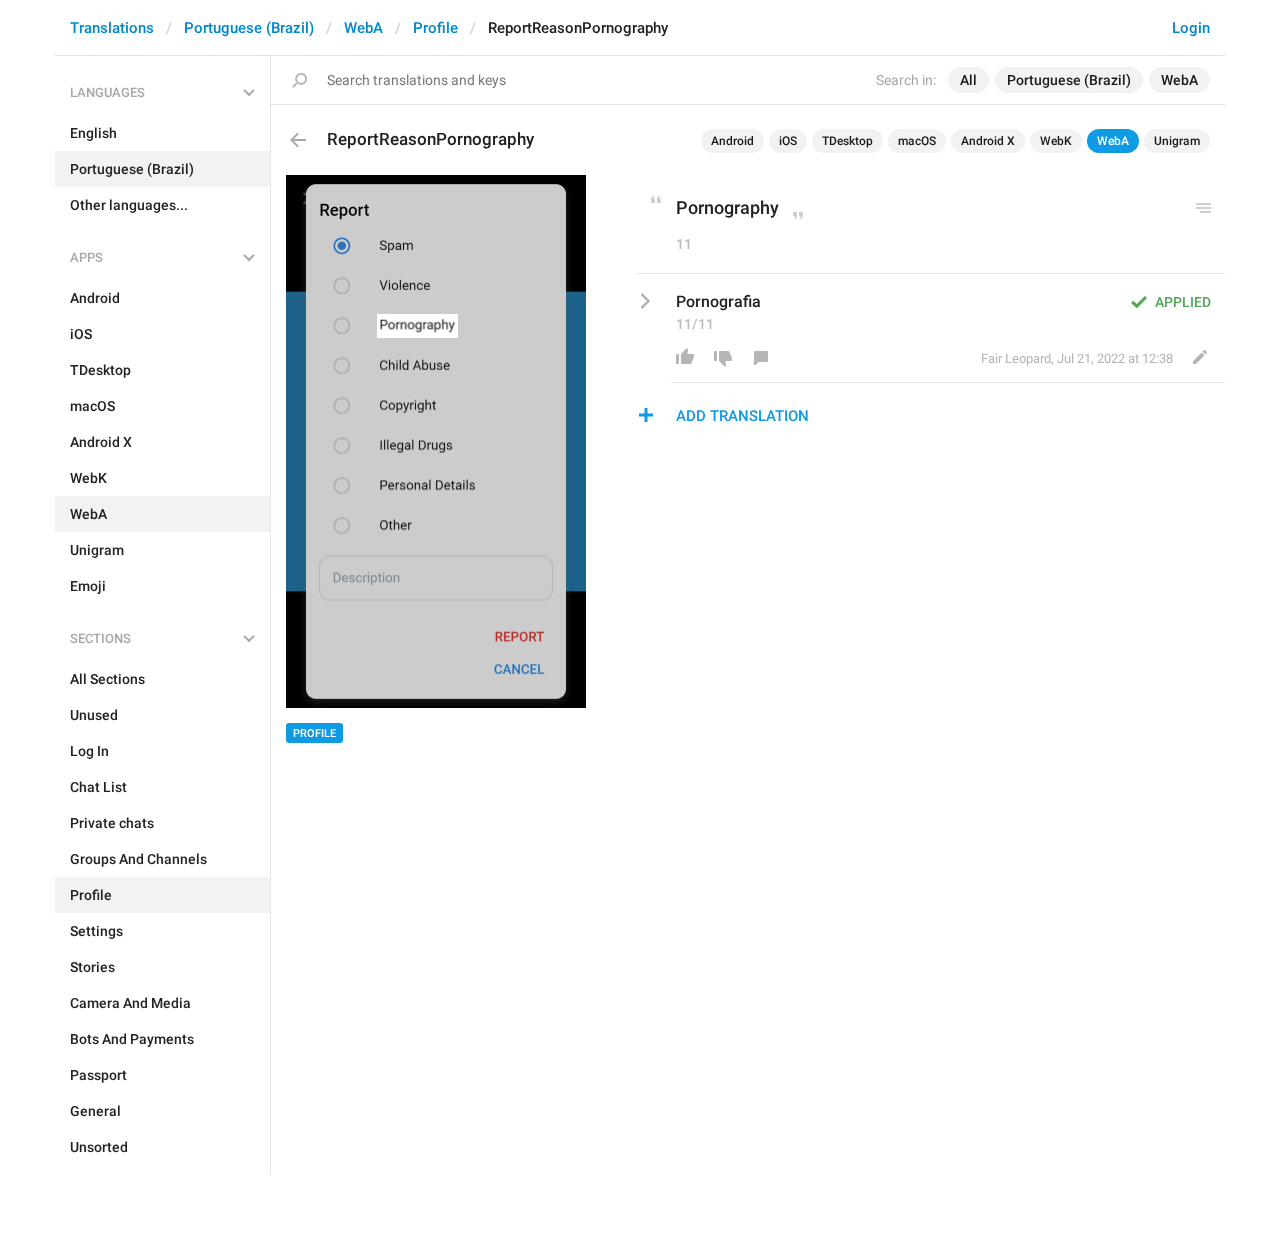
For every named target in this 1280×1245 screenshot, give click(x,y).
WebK (1056, 141)
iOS (788, 141)
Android (732, 141)
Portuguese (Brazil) (249, 28)
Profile (435, 28)
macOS (917, 141)
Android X (988, 141)
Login (1191, 28)
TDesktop (847, 141)
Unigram (1177, 141)
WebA (363, 28)
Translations (112, 28)
